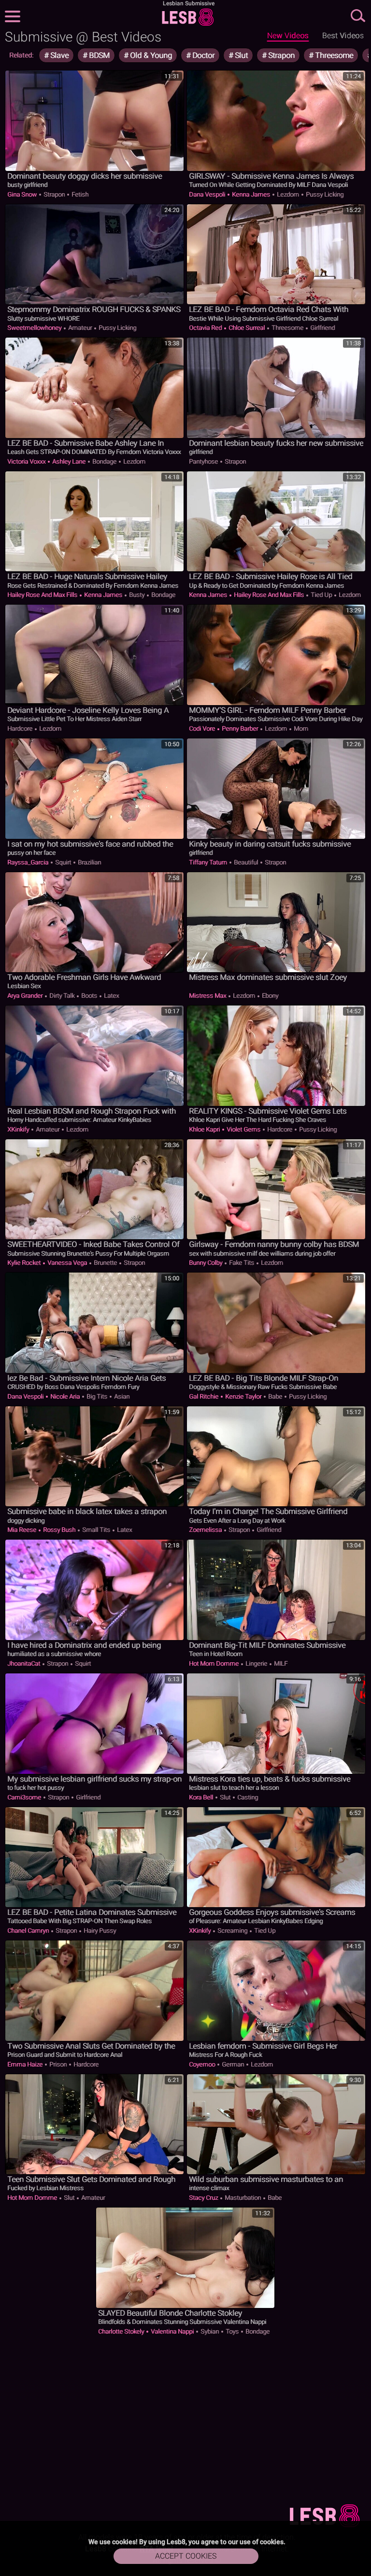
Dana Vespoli (208, 194)
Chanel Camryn (29, 1931)
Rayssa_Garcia (29, 862)
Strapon (280, 55)
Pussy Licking (324, 194)
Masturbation (243, 2198)
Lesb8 (188, 17)
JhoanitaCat (24, 1663)
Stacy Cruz (204, 2198)
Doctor (202, 55)
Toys (232, 2331)
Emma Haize (26, 2064)
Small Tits (96, 1530)
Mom (300, 729)
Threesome (333, 55)
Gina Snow (23, 194)
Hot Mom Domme (214, 1663)
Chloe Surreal (247, 328)
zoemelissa (206, 1530)
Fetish (79, 194)
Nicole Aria (65, 1396)
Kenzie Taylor (243, 1396)
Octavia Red (206, 328)
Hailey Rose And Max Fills (43, 595)
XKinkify (19, 1129)
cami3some (25, 1797)
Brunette (105, 1263)
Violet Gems (243, 1129)
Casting (247, 1797)
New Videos (288, 35)
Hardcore (21, 729)
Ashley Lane (69, 461)
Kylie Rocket (25, 1263)
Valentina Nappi (172, 2331)
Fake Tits (242, 1263)
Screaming (232, 1931)
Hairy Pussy (99, 1931)
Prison (58, 2064)
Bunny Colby (206, 1263)
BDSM (98, 55)
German (233, 2064)
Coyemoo (203, 2064)
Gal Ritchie (204, 1396)
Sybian (210, 2331)
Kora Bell (202, 1797)
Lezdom (288, 194)
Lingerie (256, 1663)
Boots (89, 996)
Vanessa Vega (67, 1263)
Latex (111, 996)
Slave (58, 55)
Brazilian (89, 862)
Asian (121, 1396)
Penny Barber (240, 729)
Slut (240, 55)
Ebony (269, 996)
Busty (137, 595)
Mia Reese (22, 1530)
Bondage (104, 461)
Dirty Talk (62, 996)
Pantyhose (204, 461)
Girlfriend (322, 328)
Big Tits (97, 1396)
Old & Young (150, 55)
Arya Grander (26, 996)
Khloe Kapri (205, 1129)
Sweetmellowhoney (35, 328)
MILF (280, 1663)
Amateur (80, 328)
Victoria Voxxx (27, 461)
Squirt (63, 862)
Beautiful (246, 862)
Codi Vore (203, 729)
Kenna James (251, 194)
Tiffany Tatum (209, 862)
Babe (275, 1396)
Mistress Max (208, 996)
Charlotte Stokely (122, 2331)
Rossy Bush (59, 1530)
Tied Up (321, 595)
